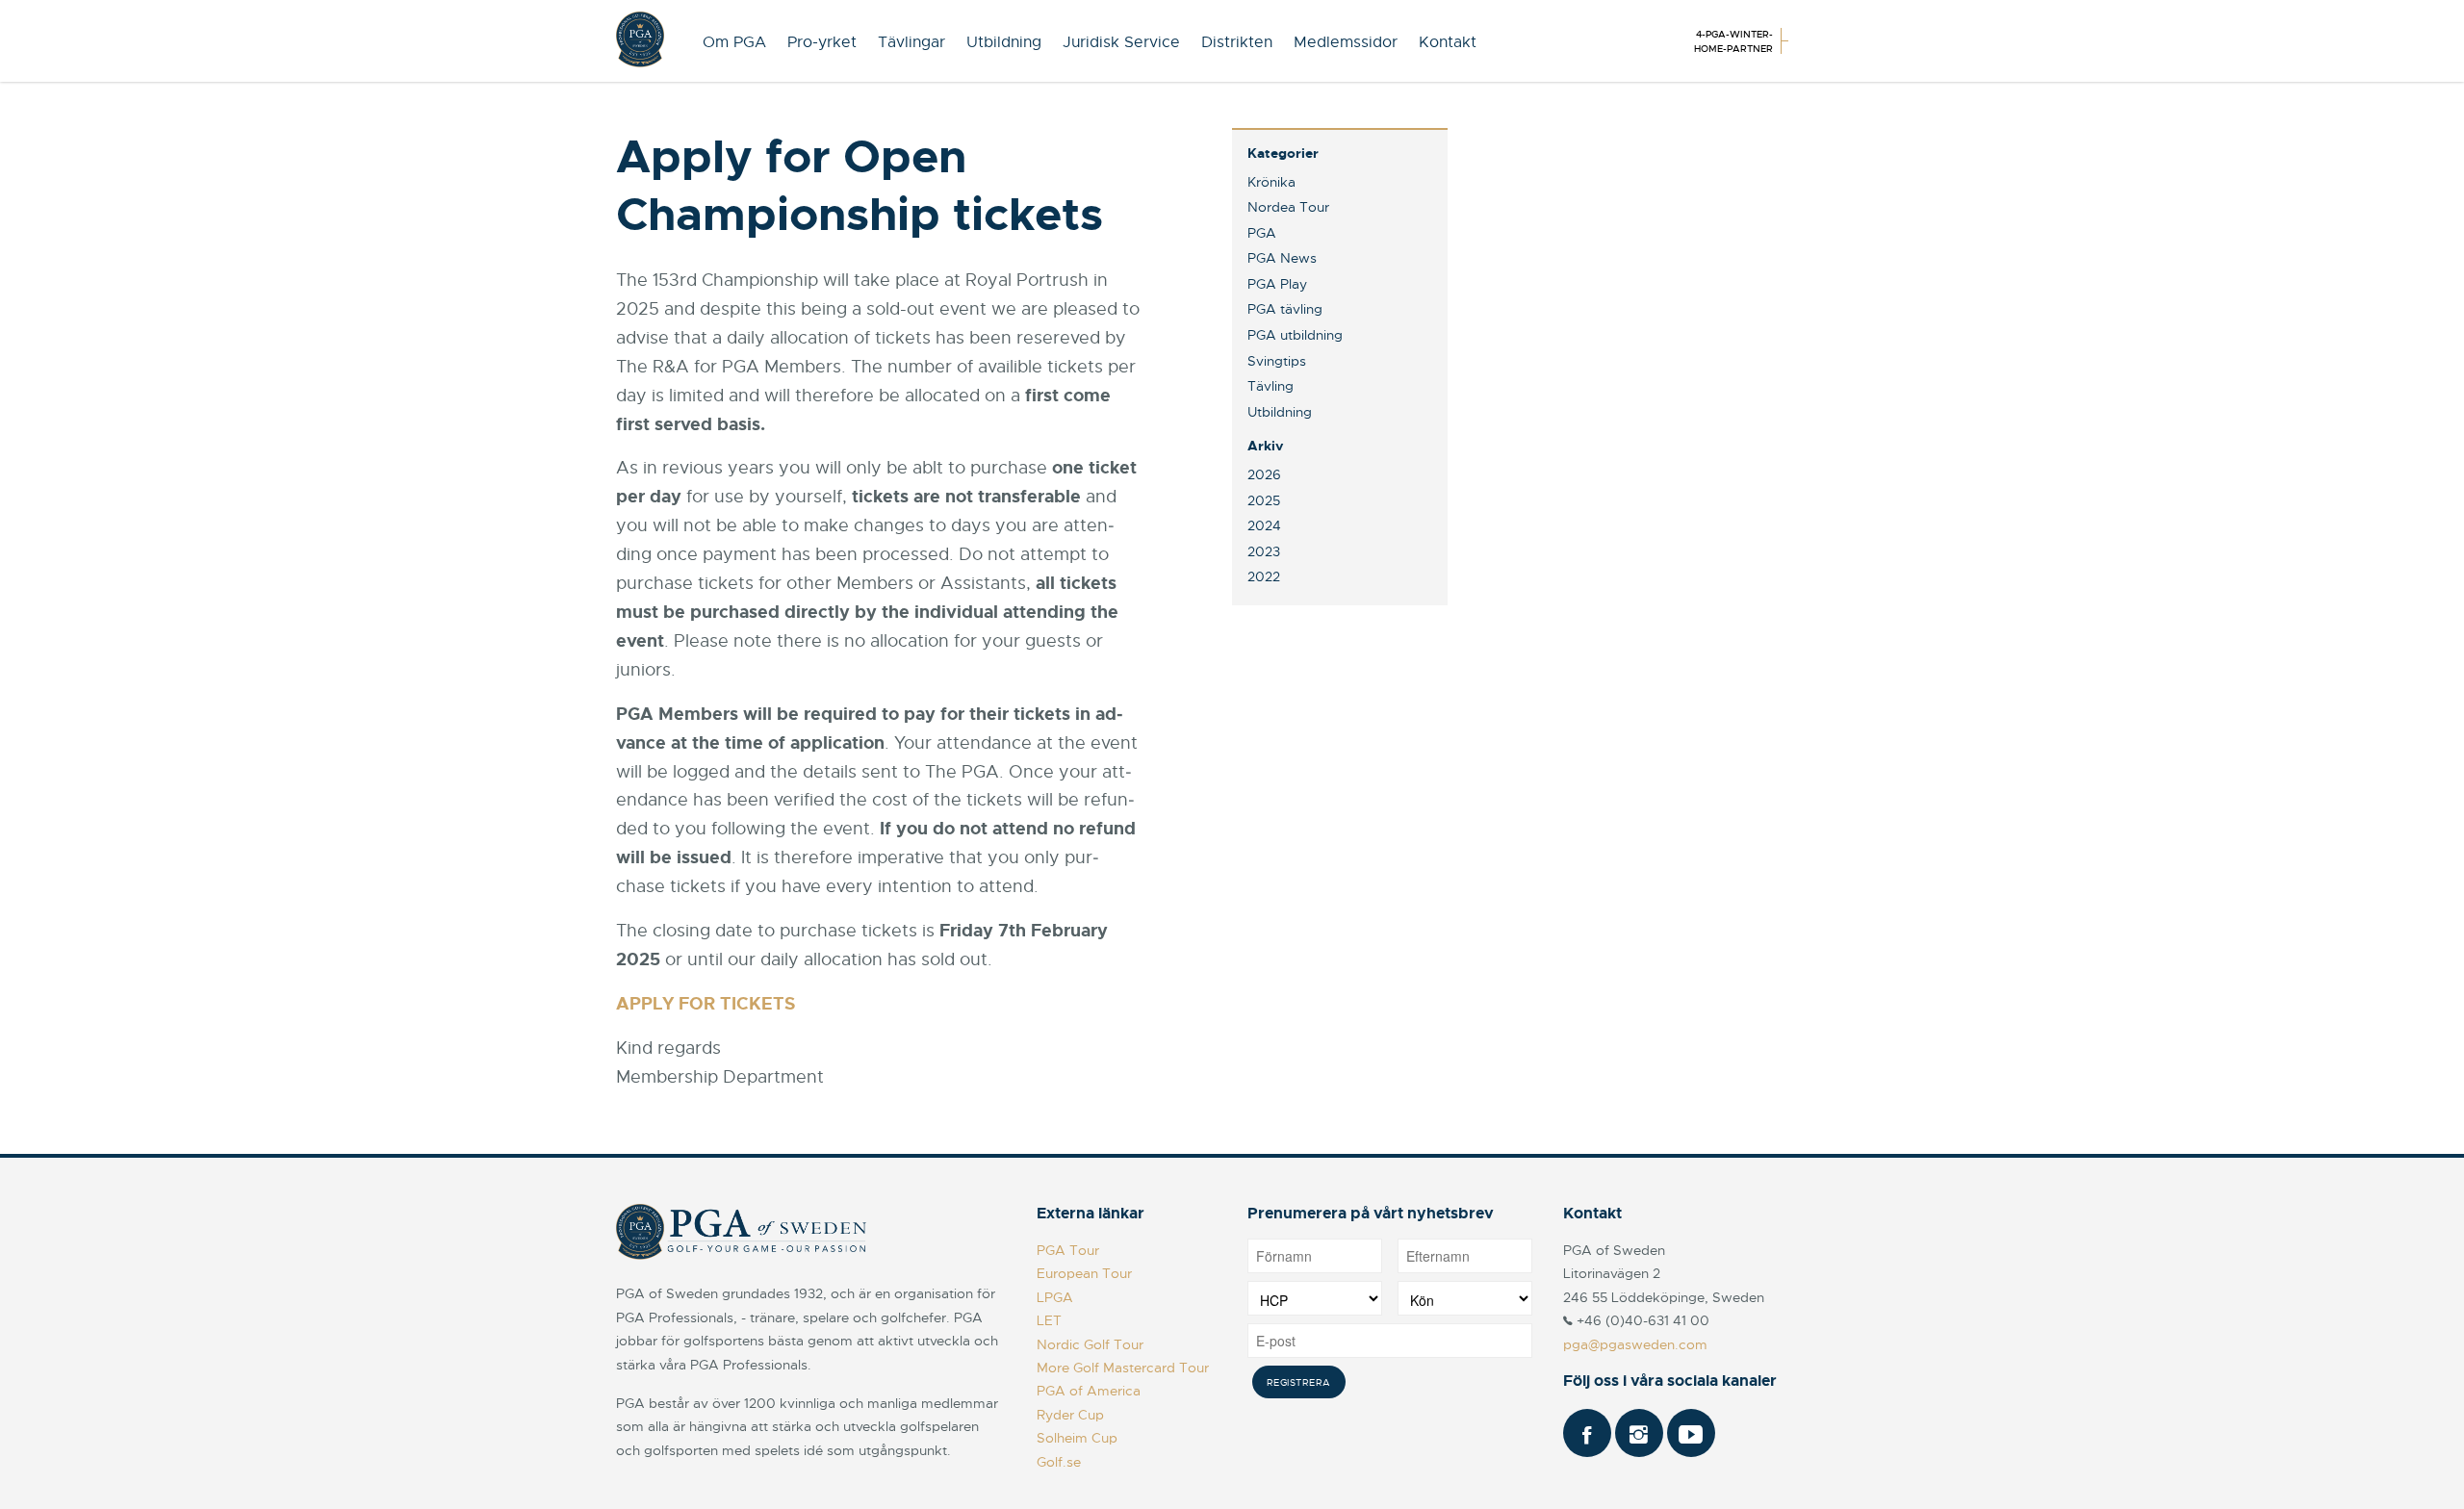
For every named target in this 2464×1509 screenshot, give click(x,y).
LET (1049, 1320)
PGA (1262, 233)
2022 (1264, 576)
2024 (1264, 525)
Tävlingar (911, 42)
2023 (1264, 551)
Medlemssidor (1346, 42)
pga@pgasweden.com (1635, 1344)
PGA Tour (1068, 1250)
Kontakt (1448, 42)
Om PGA (734, 42)
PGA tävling (1285, 309)
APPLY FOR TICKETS (706, 1004)
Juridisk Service (1121, 42)
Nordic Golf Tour (1090, 1344)
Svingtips (1277, 361)
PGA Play (1277, 284)
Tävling (1270, 386)
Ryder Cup (1070, 1415)
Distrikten (1237, 42)
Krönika (1271, 182)
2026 (1264, 474)
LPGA (1055, 1297)
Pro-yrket (822, 42)
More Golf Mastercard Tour (1123, 1368)
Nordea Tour (1288, 207)
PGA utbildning (1295, 335)
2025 (1264, 500)
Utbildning (1004, 42)
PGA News (1282, 258)
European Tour (1084, 1273)
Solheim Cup (1077, 1438)
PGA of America (1089, 1391)
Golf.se (1059, 1462)
